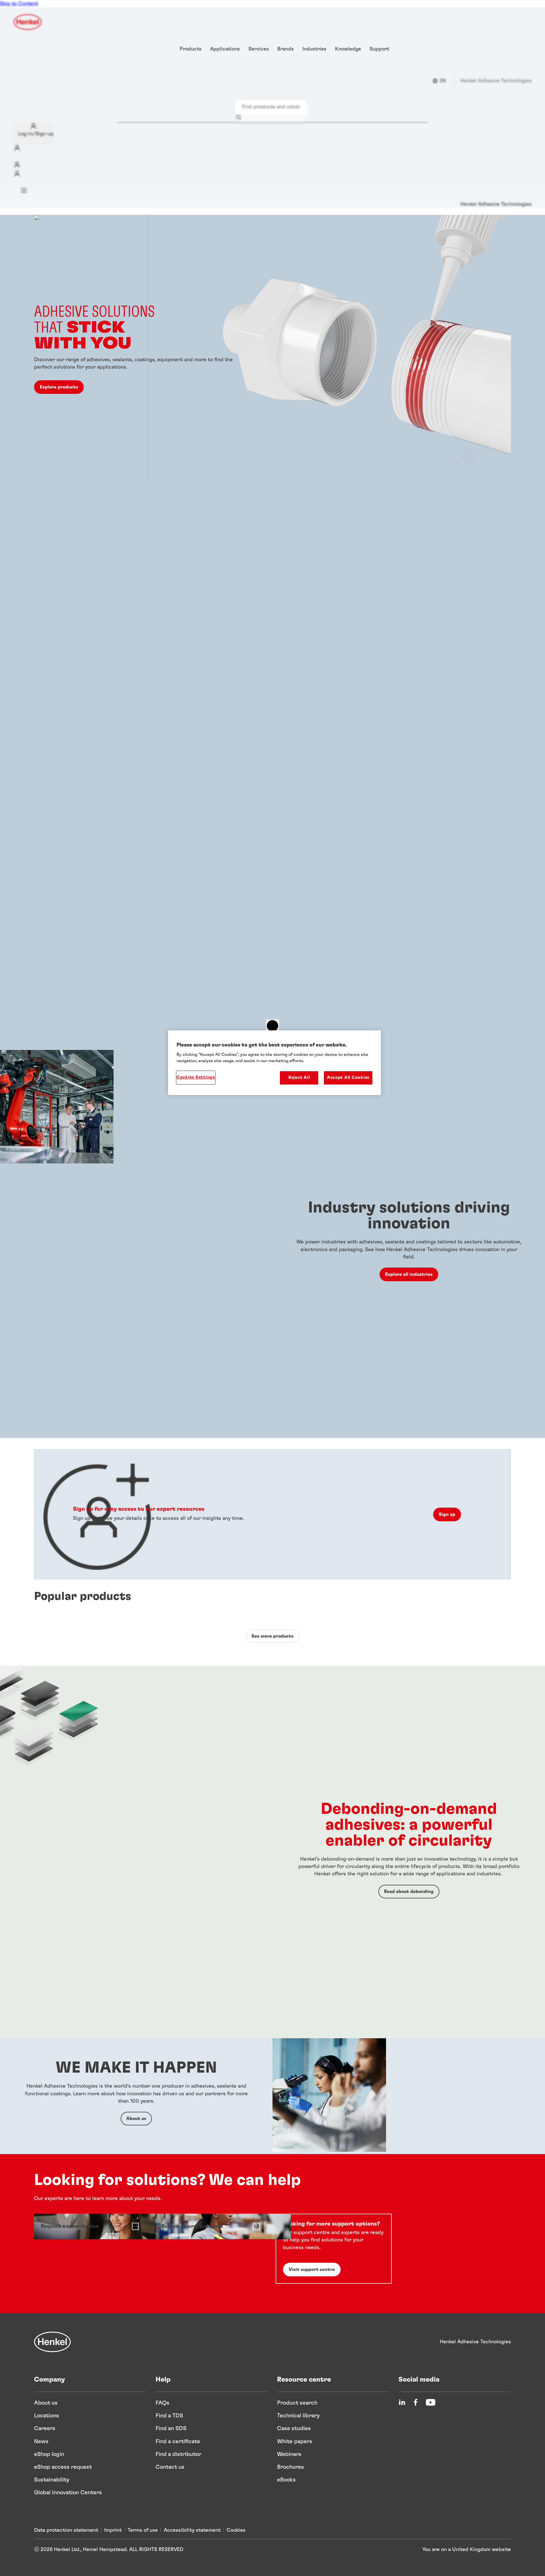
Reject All (299, 1078)
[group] (272, 632)
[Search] (240, 117)
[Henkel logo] (28, 22)
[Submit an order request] (210, 2226)
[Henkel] (53, 2342)
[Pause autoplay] (272, 1026)
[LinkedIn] (402, 2402)
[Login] (17, 165)
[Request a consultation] (90, 2226)
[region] (274, 1063)
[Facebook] (416, 2402)
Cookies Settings (196, 1077)
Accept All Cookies (348, 1078)
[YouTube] (431, 2402)
